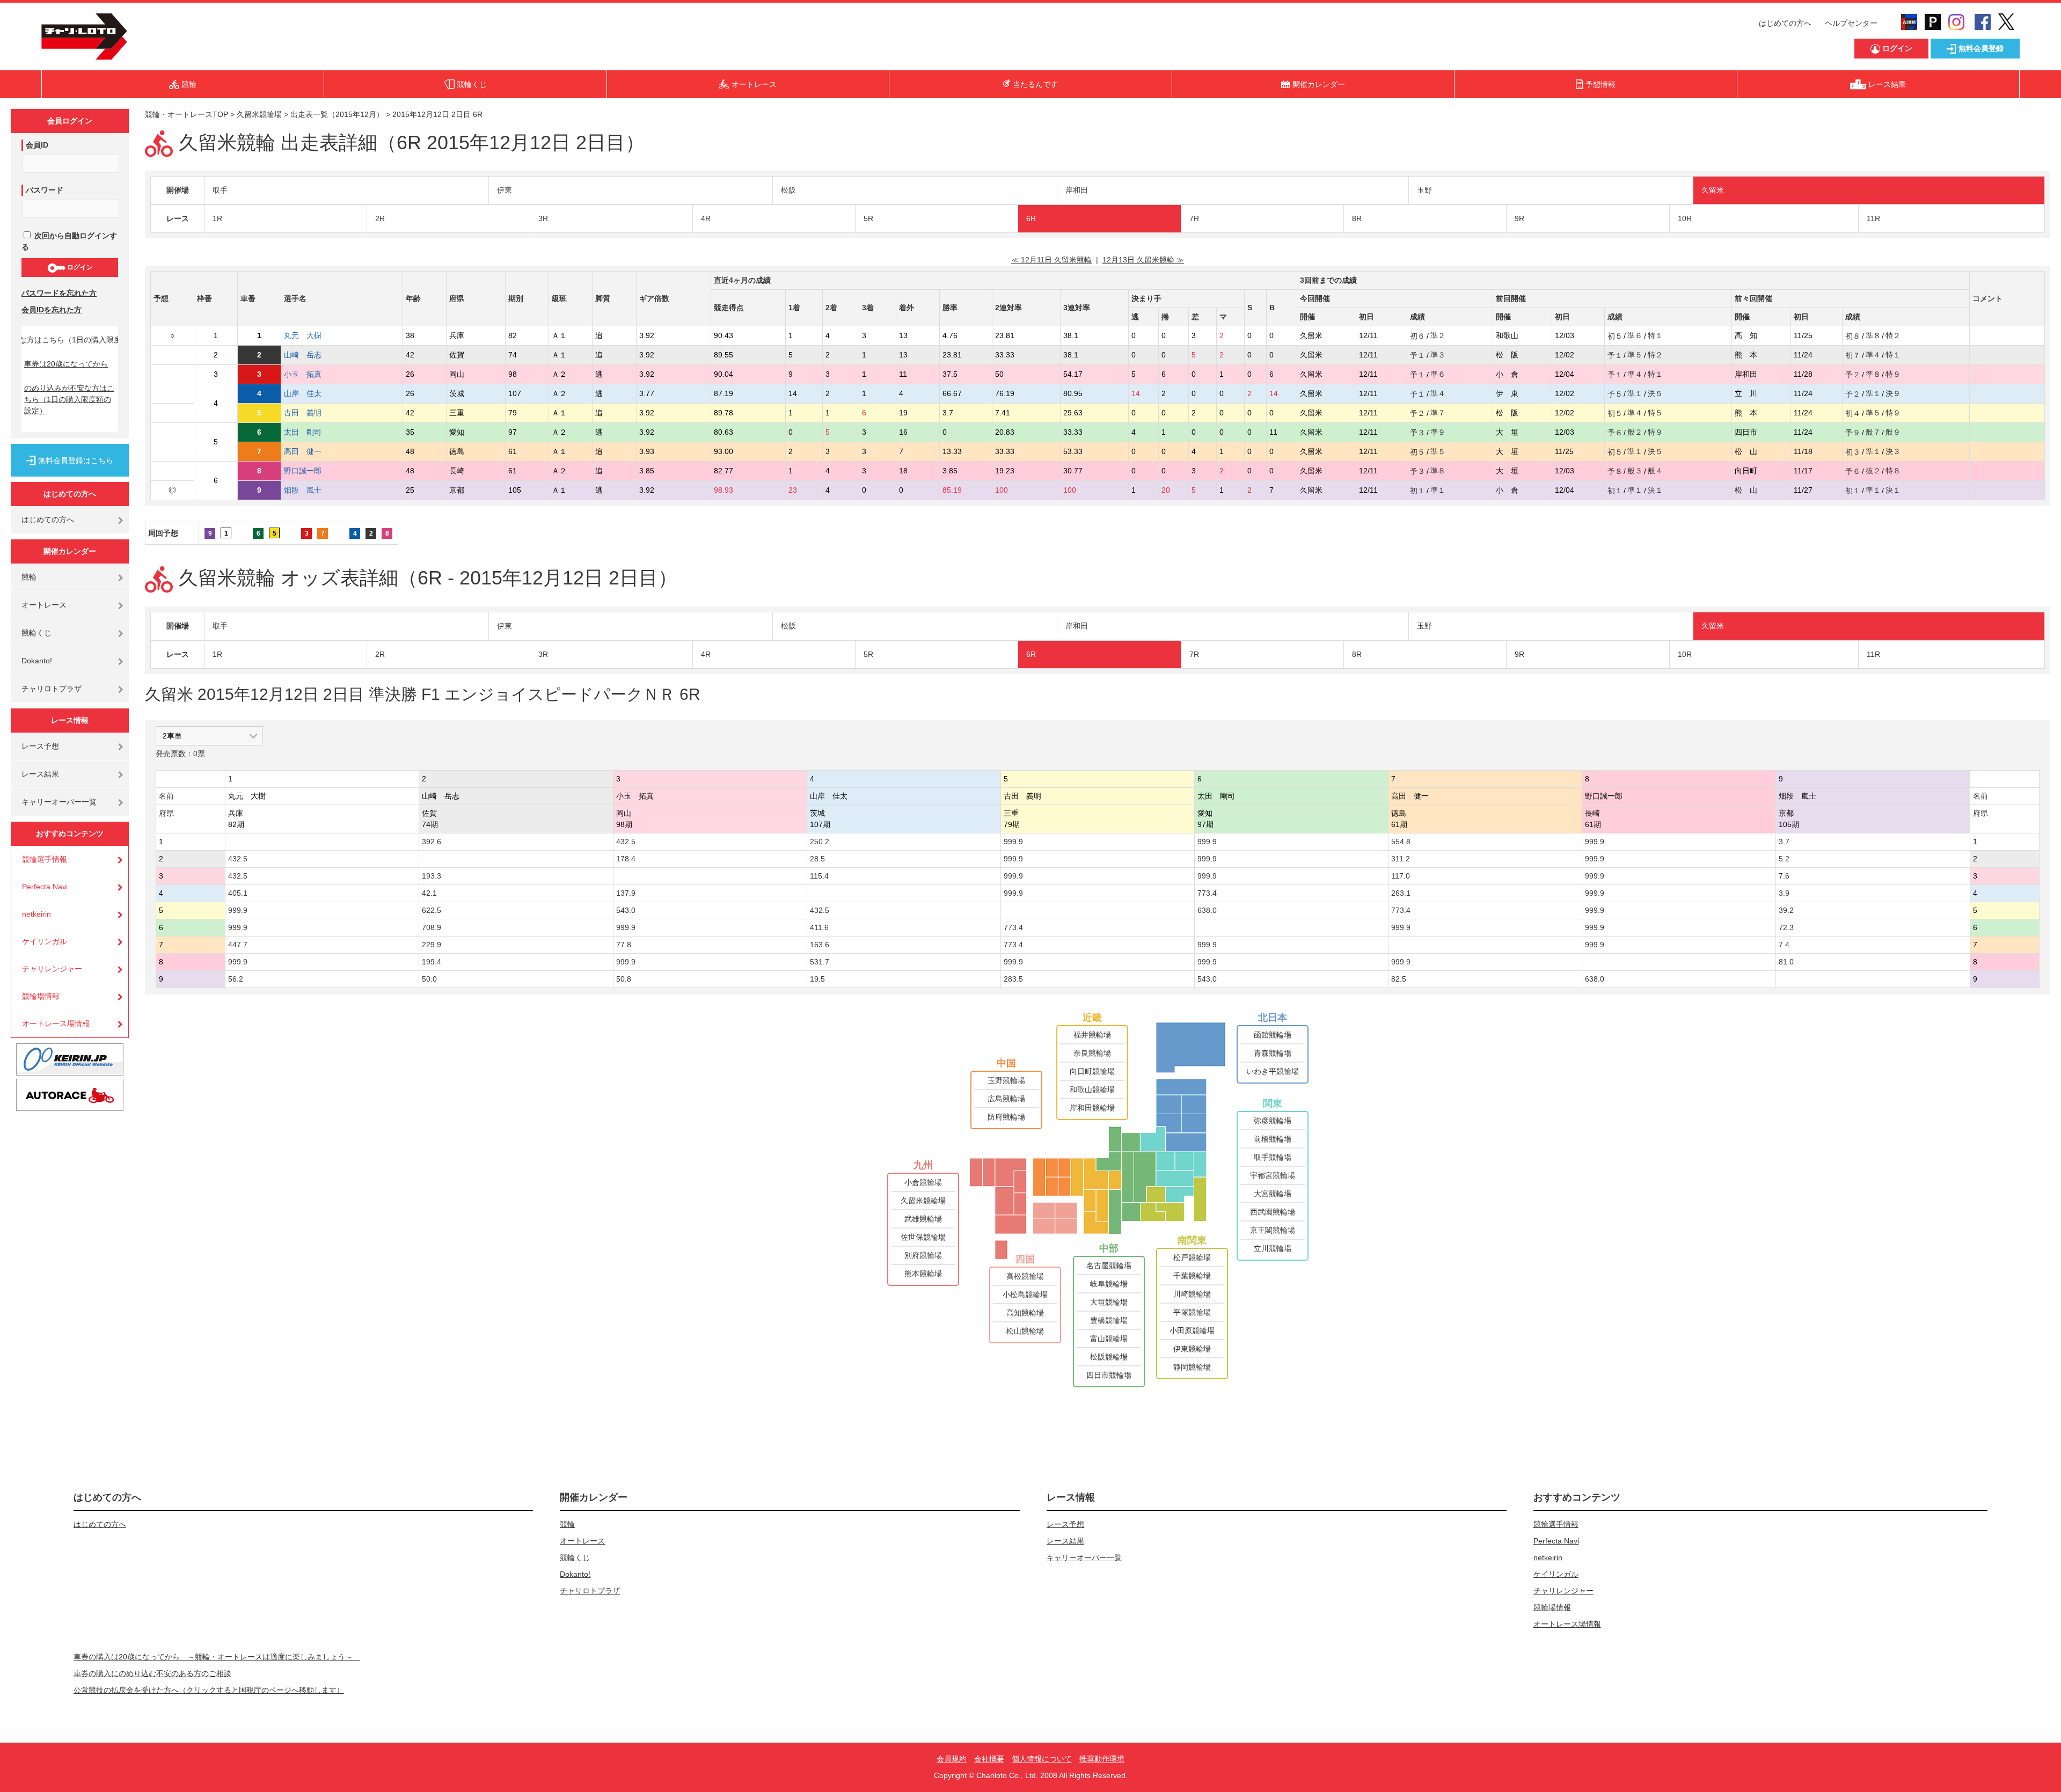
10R (1685, 218)
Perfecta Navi (45, 887)
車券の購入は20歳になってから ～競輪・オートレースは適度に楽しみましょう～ (217, 1657)
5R (868, 218)
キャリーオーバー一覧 (59, 802)
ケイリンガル (45, 941)
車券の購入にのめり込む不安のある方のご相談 (152, 1673)
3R (543, 218)
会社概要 (989, 1759)
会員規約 (952, 1759)
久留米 (1713, 190)
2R (380, 218)
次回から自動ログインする (69, 241)
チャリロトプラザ (52, 689)
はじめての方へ (1785, 23)
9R (1519, 218)
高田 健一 (310, 451)
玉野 (1424, 190)
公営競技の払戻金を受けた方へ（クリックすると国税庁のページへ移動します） (209, 1690)
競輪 (29, 577)
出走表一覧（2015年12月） (337, 114)
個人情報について (1042, 1759)
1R (217, 218)
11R (1873, 218)
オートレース (44, 605)
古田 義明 (310, 413)
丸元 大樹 (310, 335)
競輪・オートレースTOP (187, 114)
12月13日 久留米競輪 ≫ (1143, 260)
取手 (220, 190)
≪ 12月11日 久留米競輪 (1051, 260)
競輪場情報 (41, 996)
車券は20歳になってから (66, 364)
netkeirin (36, 914)
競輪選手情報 (45, 859)
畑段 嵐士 (310, 490)
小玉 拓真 (310, 374)
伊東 (505, 190)
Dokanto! (37, 661)
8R (1357, 218)
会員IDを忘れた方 (52, 310)
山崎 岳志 (310, 355)
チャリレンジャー (52, 969)
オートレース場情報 (56, 1023)
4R (706, 218)
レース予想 (40, 746)
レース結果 (40, 774)
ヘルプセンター (1851, 23)
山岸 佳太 (310, 393)
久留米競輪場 (259, 114)
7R (1194, 218)
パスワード (45, 190)
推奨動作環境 (1102, 1759)
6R (1031, 218)
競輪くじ (36, 633)
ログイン (79, 267)
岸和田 (1077, 190)
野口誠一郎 (310, 471)
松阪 (788, 190)
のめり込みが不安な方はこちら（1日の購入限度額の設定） (69, 399)
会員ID (37, 145)
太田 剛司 (310, 432)
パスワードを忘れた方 (59, 293)
